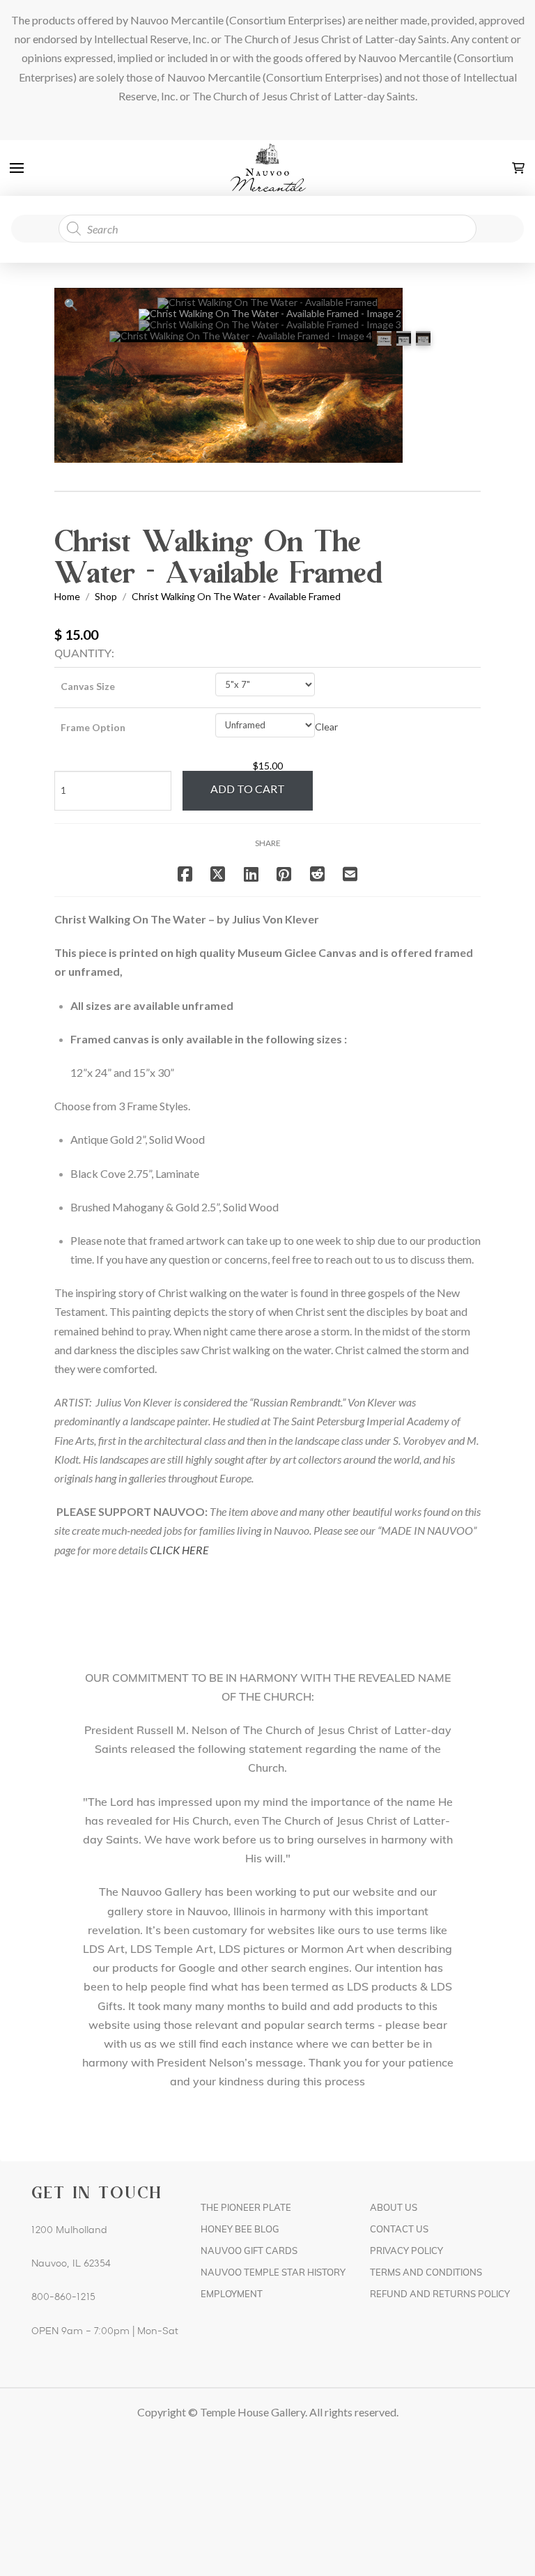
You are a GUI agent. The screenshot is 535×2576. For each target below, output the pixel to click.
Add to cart (248, 789)
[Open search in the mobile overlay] (267, 229)
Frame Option (93, 727)
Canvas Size (88, 686)
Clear (326, 727)
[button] (17, 168)
